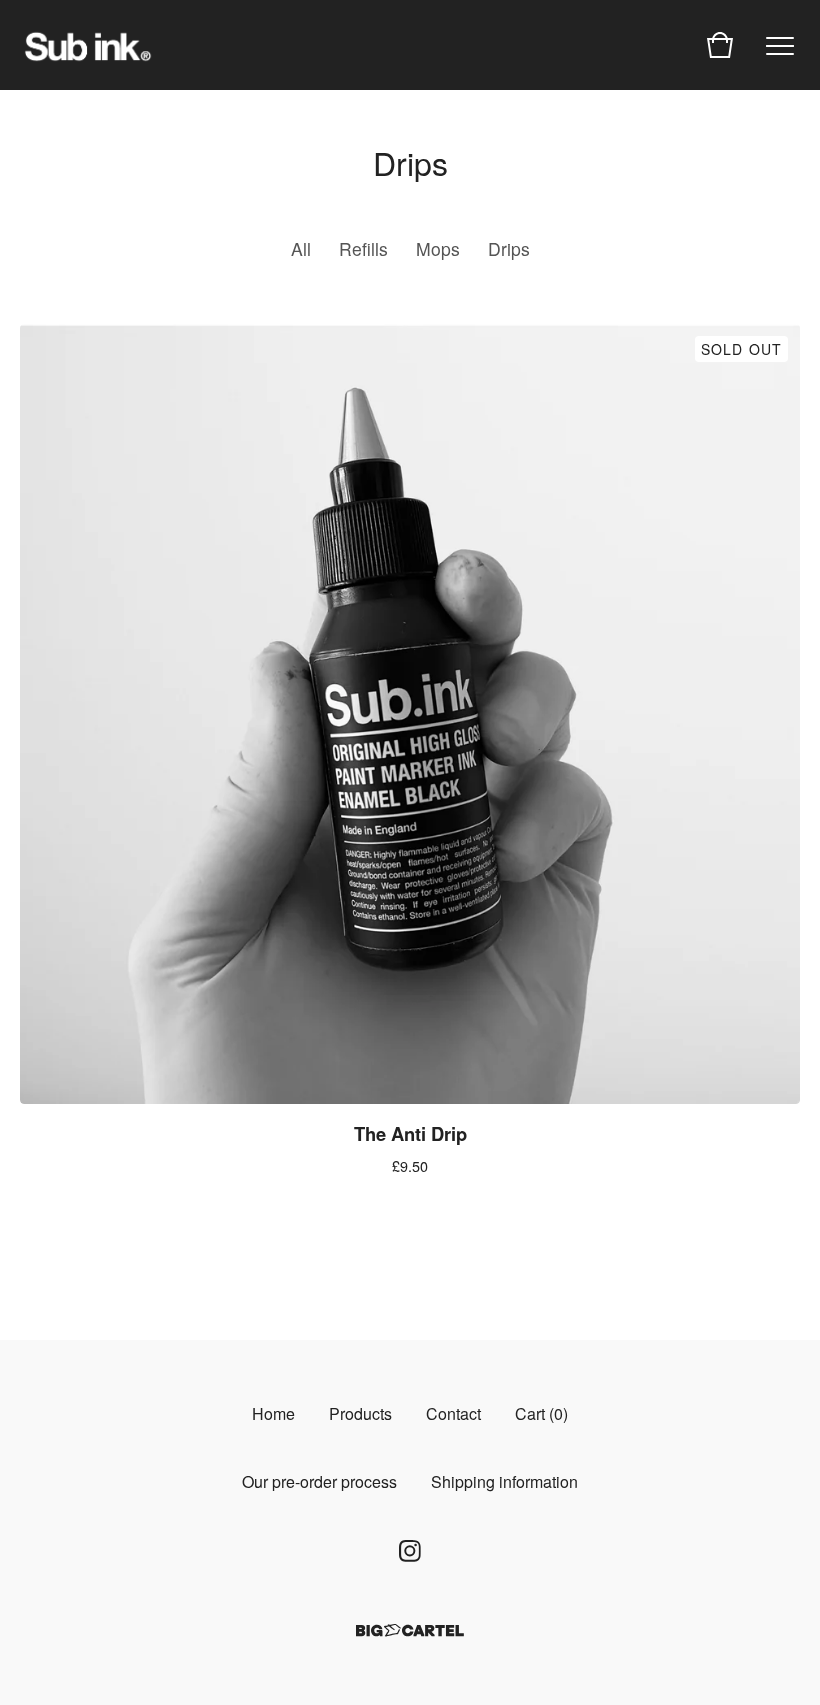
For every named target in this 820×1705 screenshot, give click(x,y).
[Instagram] (410, 1551)
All (301, 248)
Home (273, 1413)
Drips (509, 248)
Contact (453, 1413)
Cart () (541, 1413)
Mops (438, 248)
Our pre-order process (319, 1481)
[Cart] (720, 45)
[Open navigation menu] (780, 45)
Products (360, 1413)
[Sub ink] (88, 45)
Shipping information (504, 1481)
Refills (363, 248)
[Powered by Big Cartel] (410, 1630)
